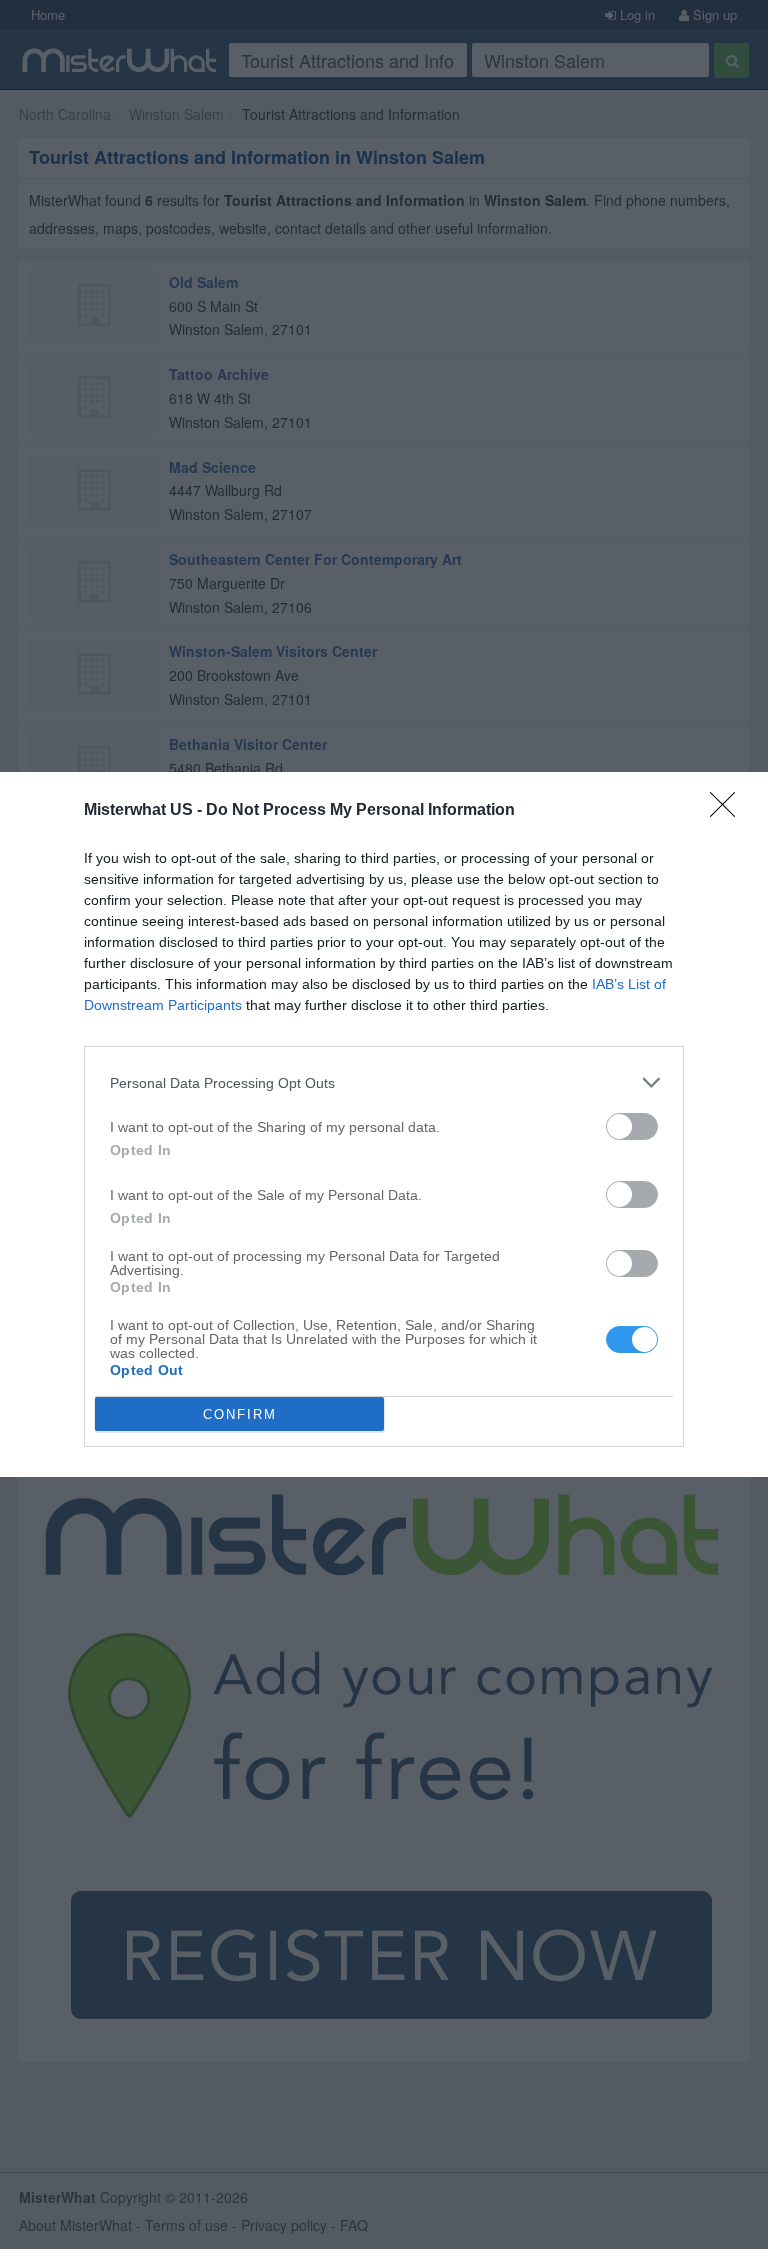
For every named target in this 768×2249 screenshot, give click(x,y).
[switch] (632, 1126)
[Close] (729, 811)
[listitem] (384, 1082)
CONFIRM (240, 1414)
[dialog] (384, 1124)
